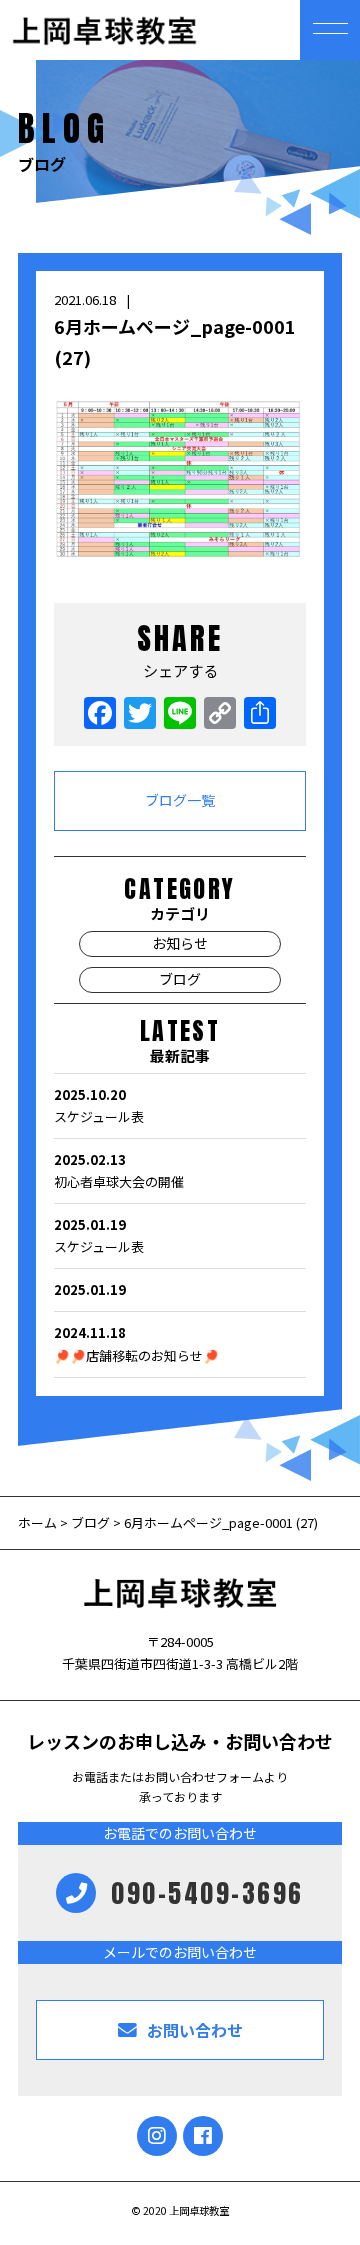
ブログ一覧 (180, 800)
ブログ (180, 979)
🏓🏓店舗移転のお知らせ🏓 (136, 1343)
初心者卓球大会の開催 (119, 1170)
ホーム (39, 1522)
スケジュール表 (99, 1105)
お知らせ (180, 943)
